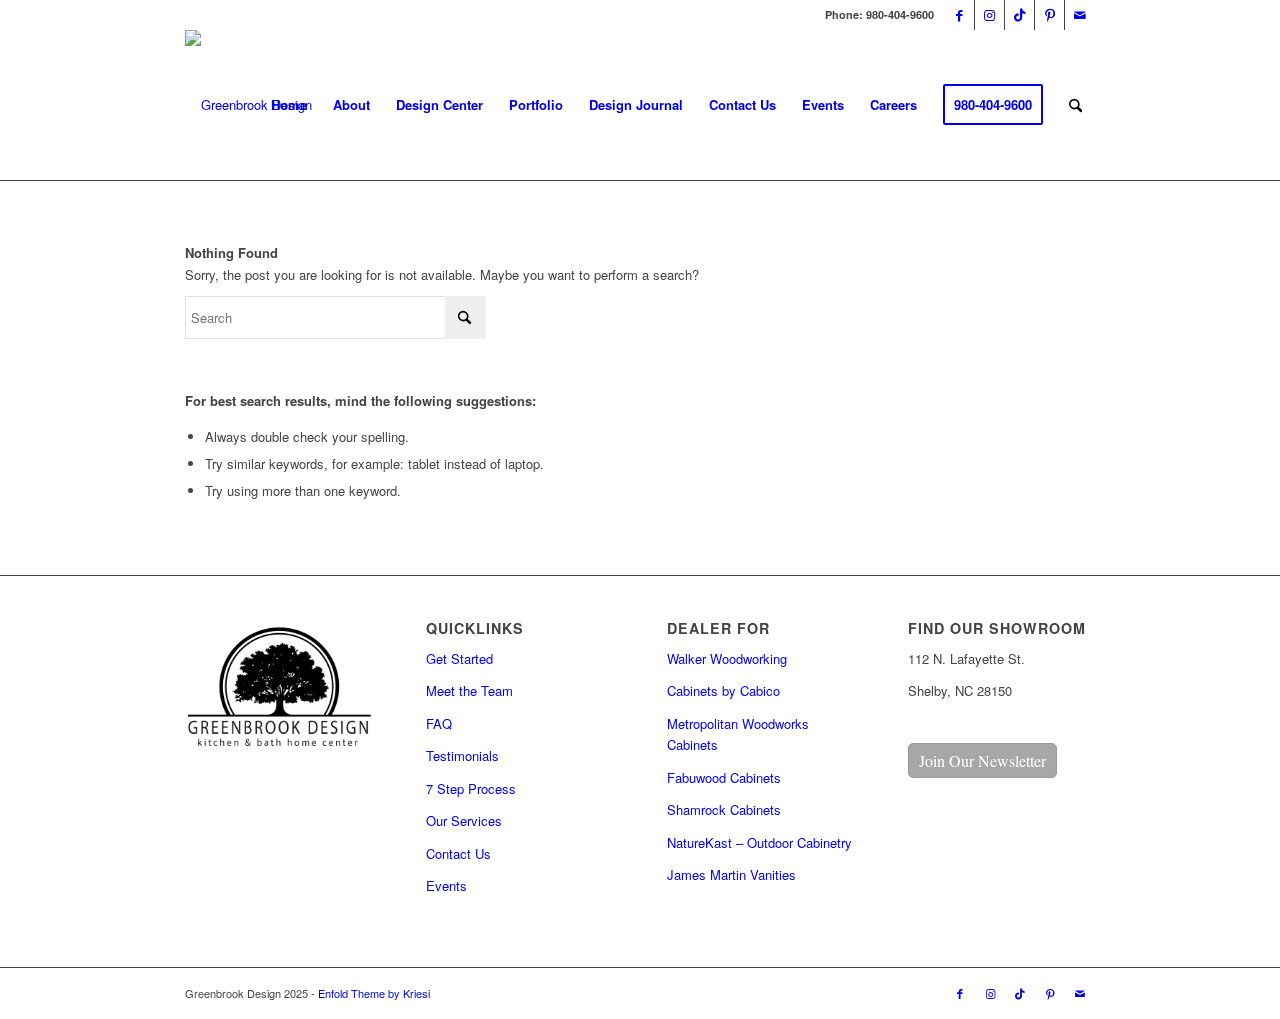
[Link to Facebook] (959, 15)
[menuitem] (289, 105)
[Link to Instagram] (989, 15)
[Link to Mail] (1080, 15)
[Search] (1075, 105)
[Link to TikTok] (1019, 15)
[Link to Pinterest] (1049, 15)
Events (446, 885)
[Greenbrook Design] (248, 105)
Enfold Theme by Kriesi (374, 993)
